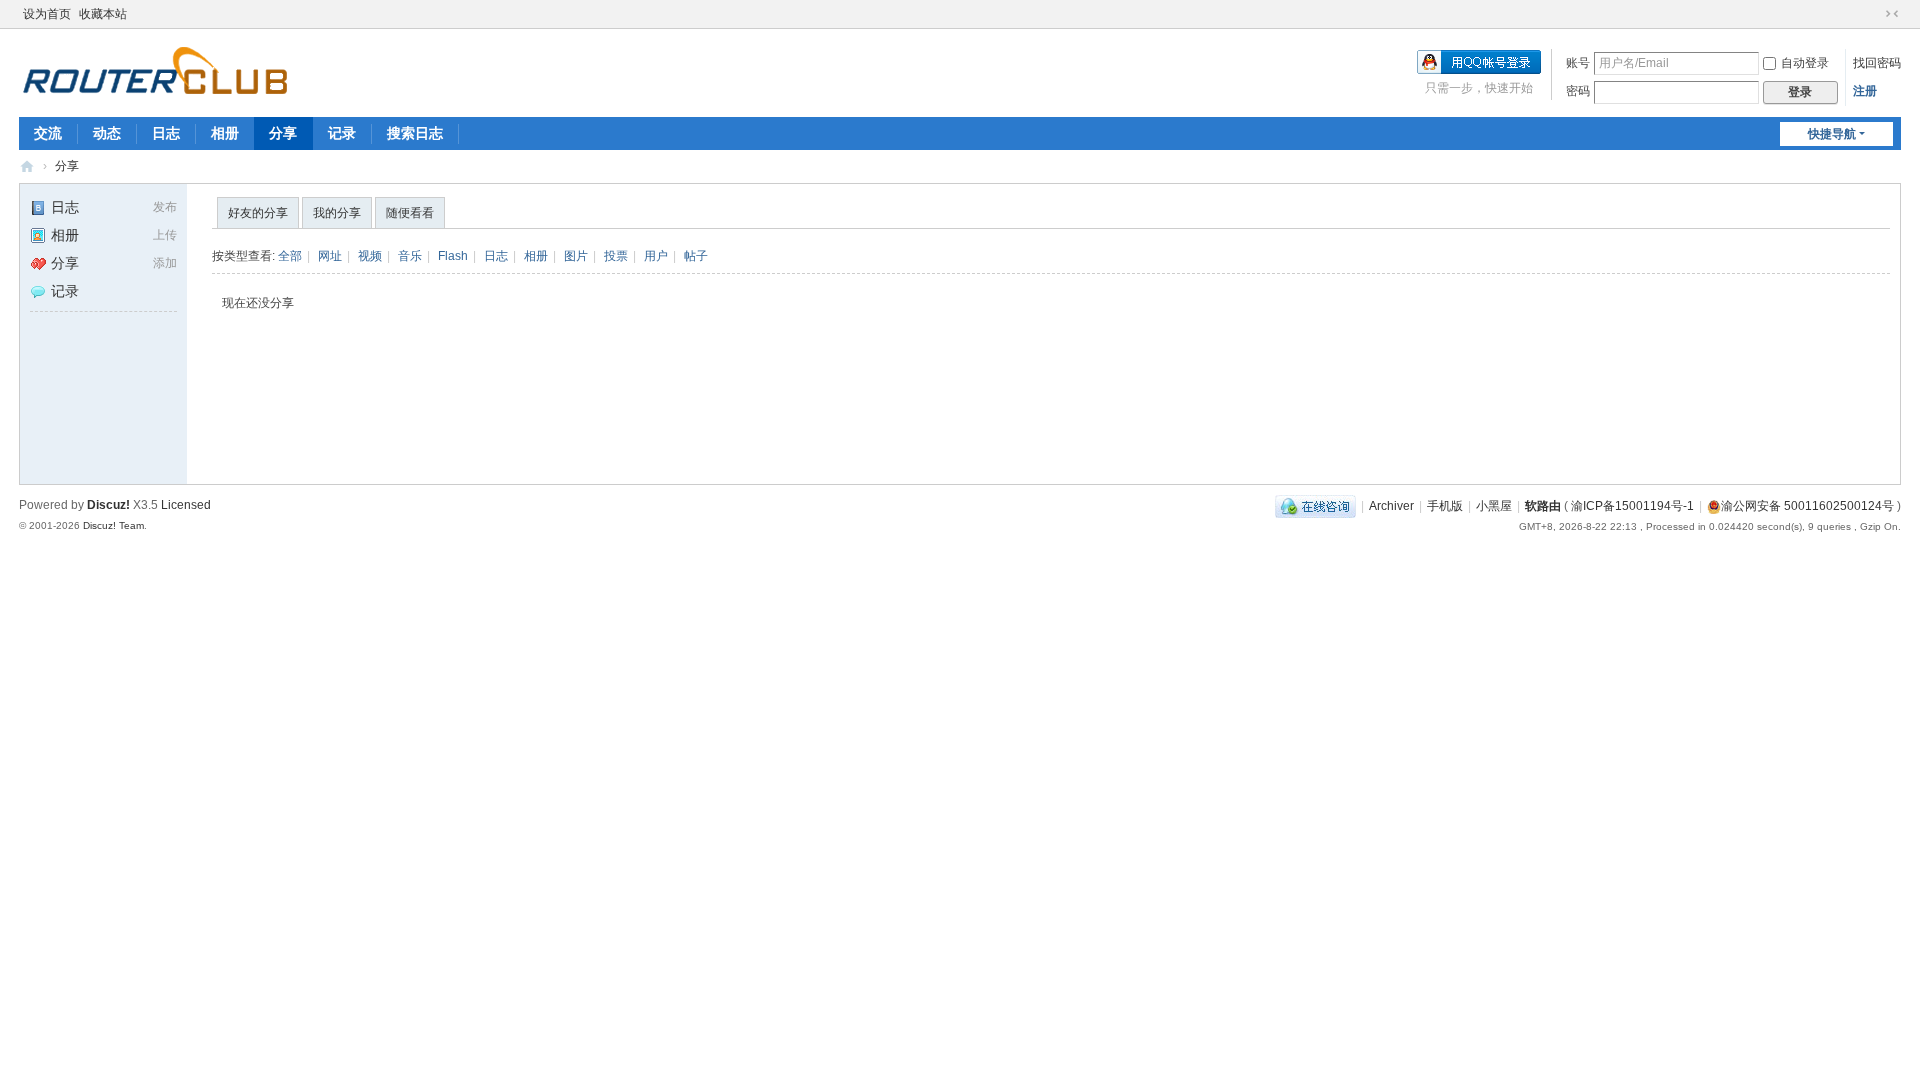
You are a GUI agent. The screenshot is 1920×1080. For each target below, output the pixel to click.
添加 (165, 263)
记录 (342, 133)
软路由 (1543, 506)
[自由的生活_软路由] (155, 71)
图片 (576, 256)
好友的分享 (258, 213)
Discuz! (108, 505)
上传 (165, 235)
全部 (290, 256)
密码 (1578, 91)
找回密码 (1877, 63)
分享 (283, 133)
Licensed (186, 505)
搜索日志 (415, 133)
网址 (330, 256)
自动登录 (1805, 63)
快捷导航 (1832, 134)
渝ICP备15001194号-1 (1632, 506)
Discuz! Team (113, 525)
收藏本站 (103, 14)
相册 (225, 133)
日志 (166, 133)
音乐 (410, 256)
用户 (656, 256)
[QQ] (1315, 506)
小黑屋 (1494, 506)
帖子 (696, 256)
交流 (48, 133)
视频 (370, 256)
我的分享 (337, 213)
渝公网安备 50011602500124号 (1807, 506)
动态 (107, 133)
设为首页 (47, 14)
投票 (616, 256)
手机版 (1445, 506)
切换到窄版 (1892, 14)
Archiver (1391, 506)
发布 (165, 207)
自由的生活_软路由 (27, 166)
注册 (1865, 91)
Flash (453, 256)
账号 (1578, 63)
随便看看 (410, 213)
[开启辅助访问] (1873, 14)
